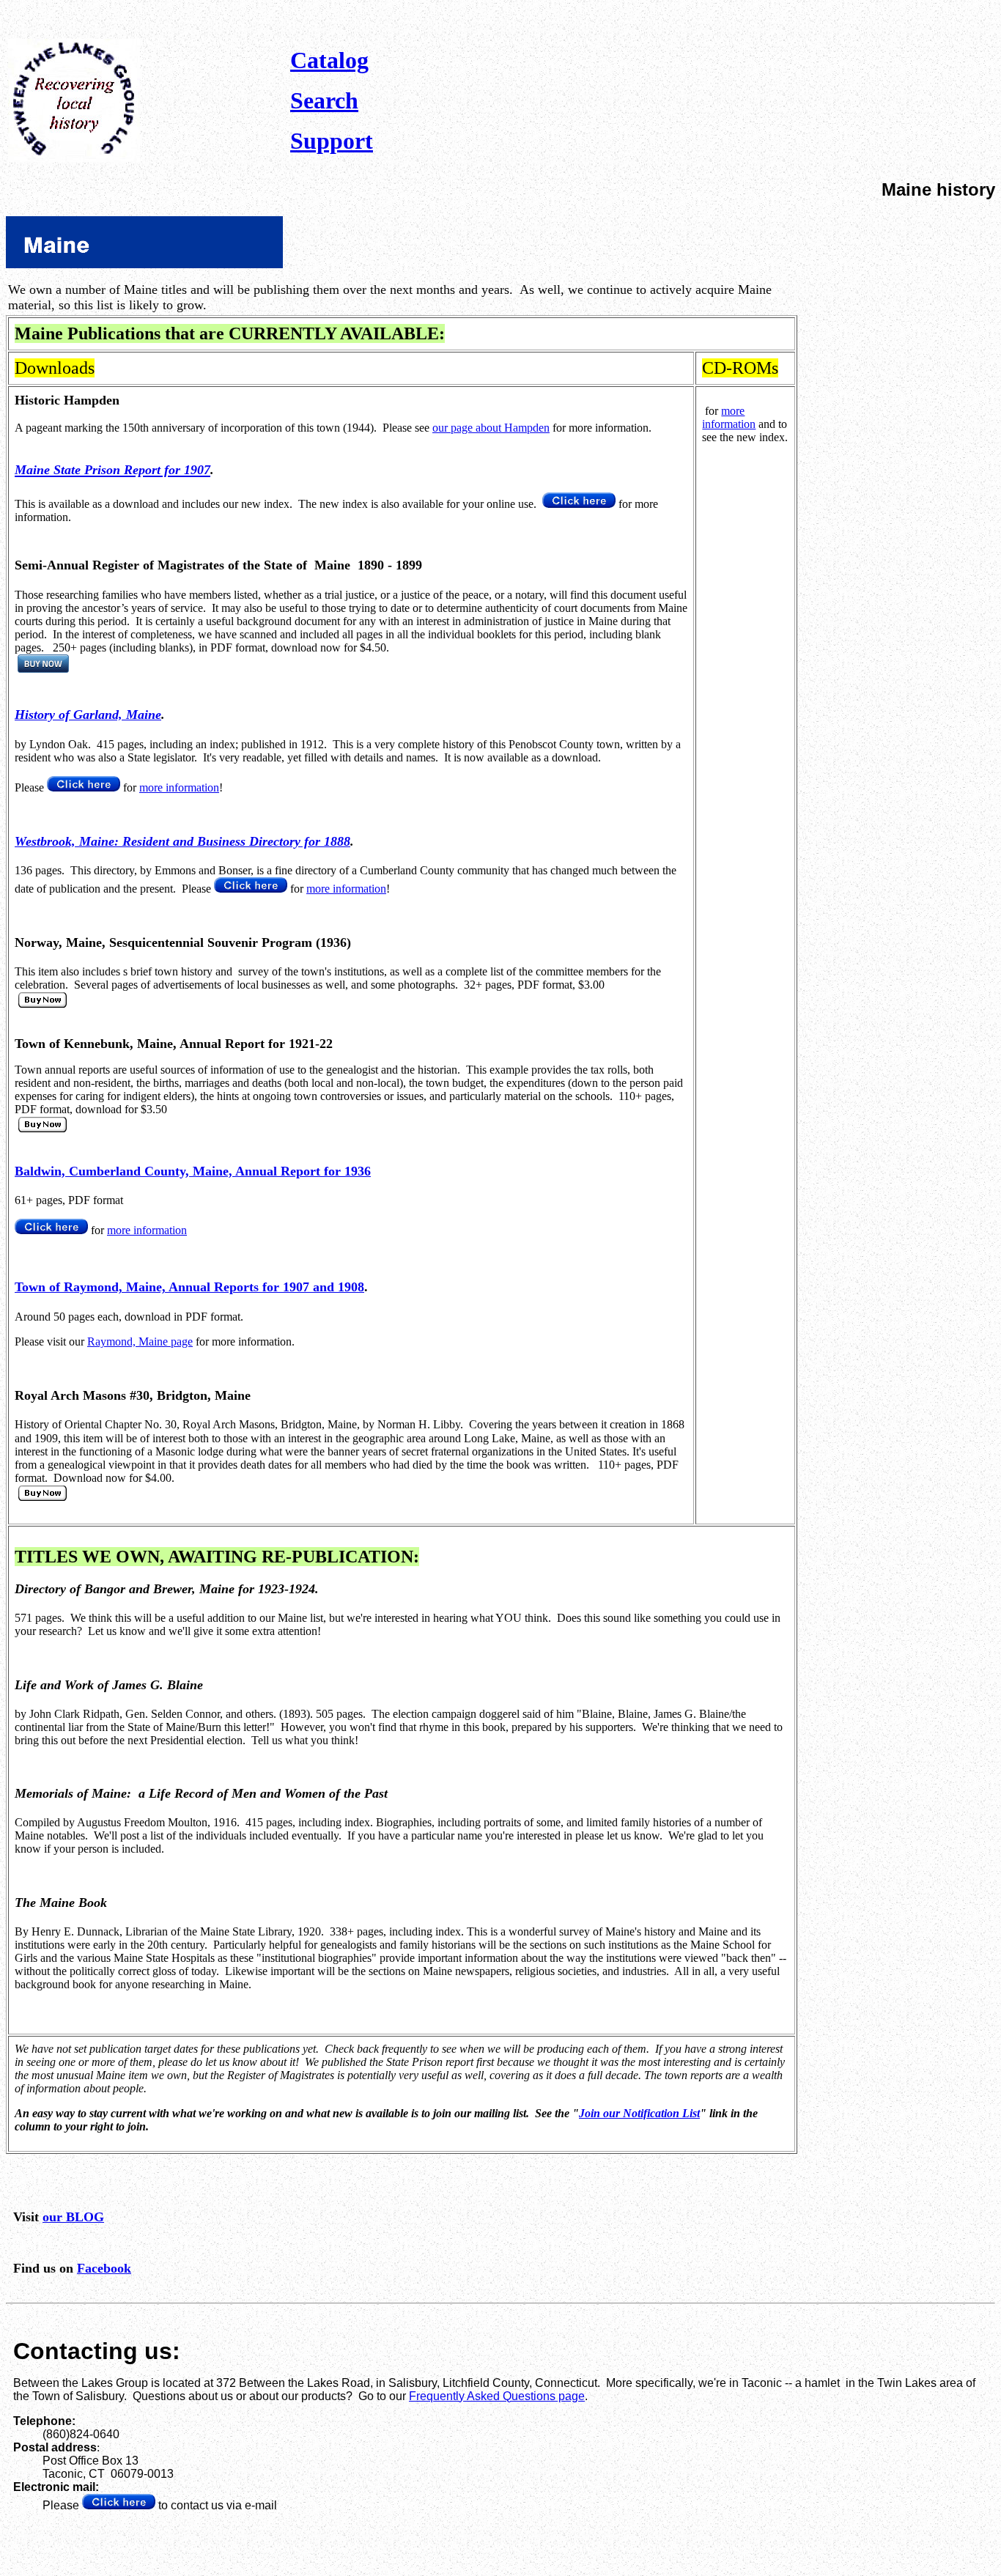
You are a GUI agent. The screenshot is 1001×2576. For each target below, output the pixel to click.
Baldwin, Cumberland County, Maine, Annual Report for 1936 (193, 1171)
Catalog (329, 60)
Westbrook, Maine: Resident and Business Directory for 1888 (182, 841)
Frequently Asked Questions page (497, 2396)
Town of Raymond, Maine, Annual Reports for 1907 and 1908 (189, 1287)
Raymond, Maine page (140, 1341)
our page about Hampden (491, 428)
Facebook (104, 2268)
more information (179, 787)
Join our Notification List (639, 2113)
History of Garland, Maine (88, 715)
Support (332, 141)
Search (324, 100)
